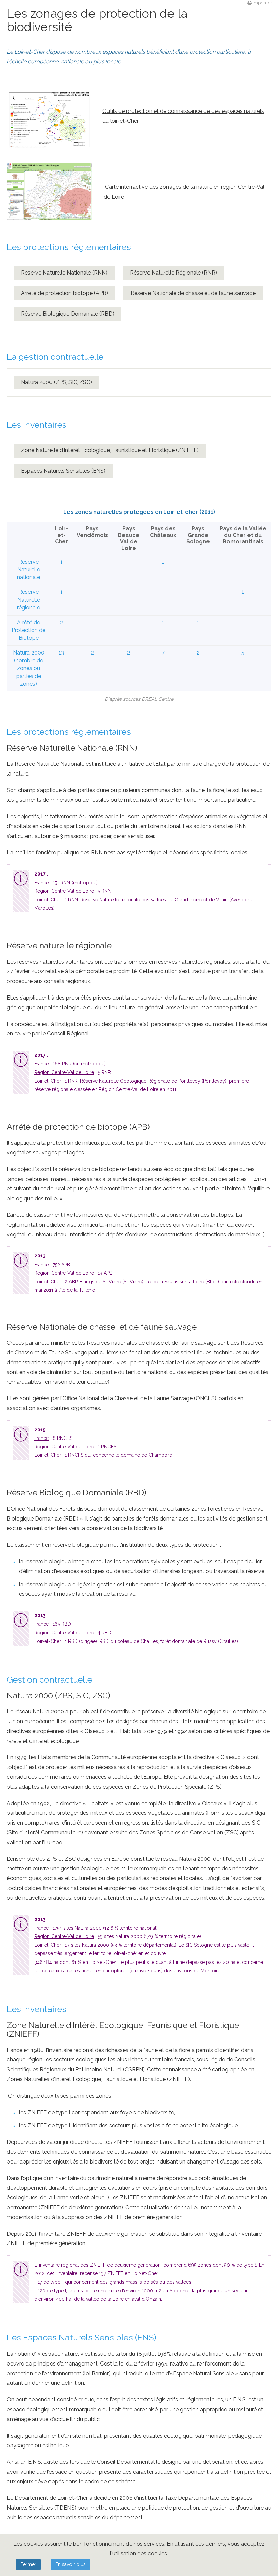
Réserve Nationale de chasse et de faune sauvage (193, 293)
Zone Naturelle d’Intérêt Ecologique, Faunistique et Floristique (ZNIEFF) (110, 450)
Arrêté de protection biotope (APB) (65, 293)
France (42, 883)
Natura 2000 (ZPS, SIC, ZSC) (56, 382)
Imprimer (262, 3)
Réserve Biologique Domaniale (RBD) (68, 314)
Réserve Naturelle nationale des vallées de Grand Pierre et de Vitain (154, 900)
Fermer (28, 2564)
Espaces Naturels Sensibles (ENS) (63, 471)
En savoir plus (71, 2564)
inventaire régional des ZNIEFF (72, 2265)
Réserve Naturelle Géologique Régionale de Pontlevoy (140, 1081)
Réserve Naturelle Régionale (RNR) (173, 273)
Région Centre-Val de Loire (64, 891)
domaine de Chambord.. (147, 1455)
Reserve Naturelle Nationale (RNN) (64, 273)
